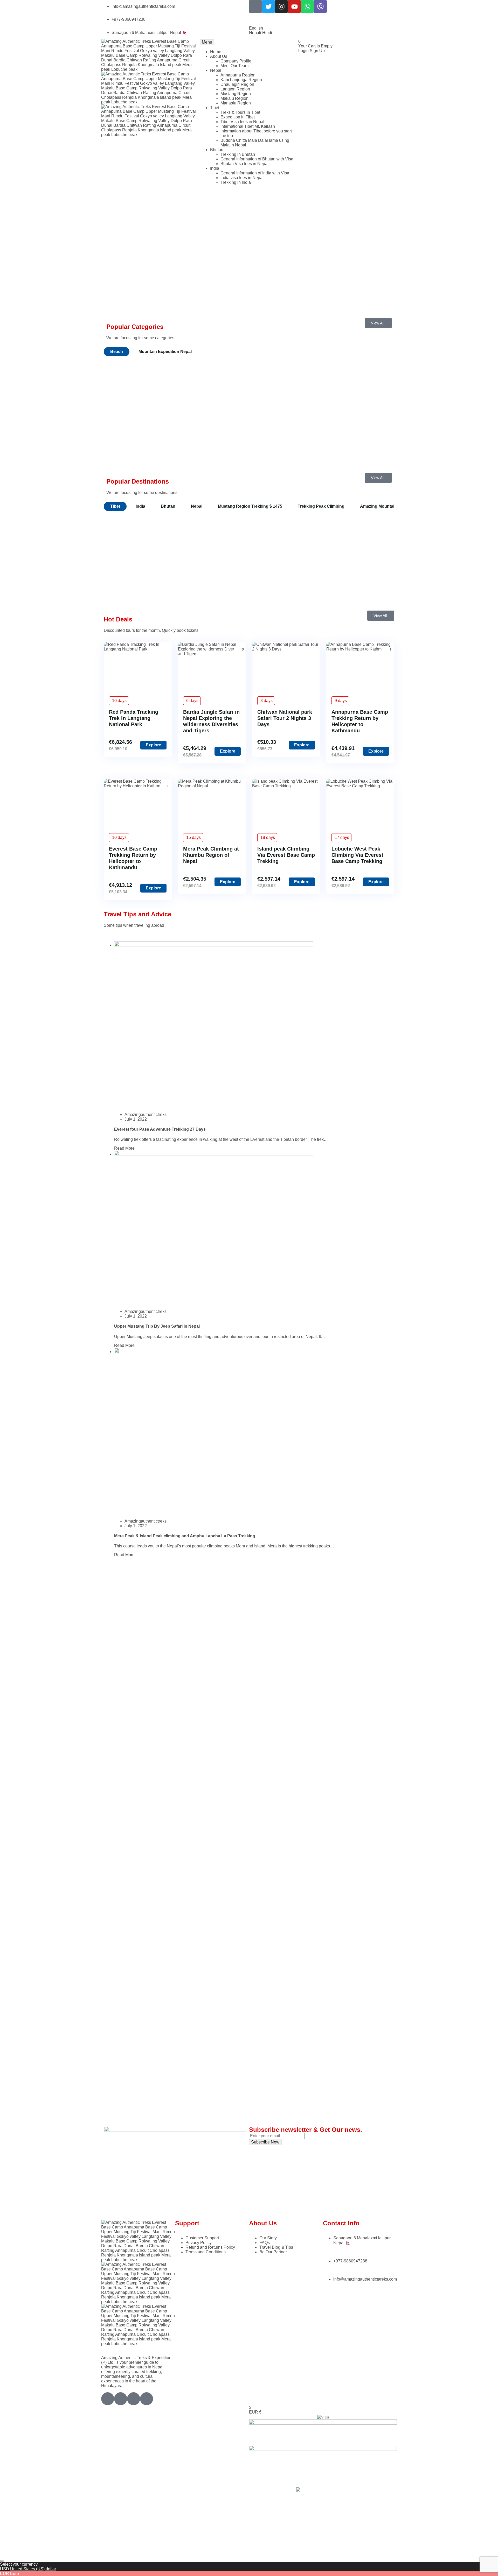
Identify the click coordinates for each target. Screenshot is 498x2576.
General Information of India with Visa (255, 173)
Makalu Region (234, 98)
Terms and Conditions (206, 2252)
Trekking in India (236, 182)
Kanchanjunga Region (241, 80)
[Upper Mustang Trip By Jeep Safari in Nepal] (214, 1154)
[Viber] (320, 6)
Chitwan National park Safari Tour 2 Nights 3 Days (285, 718)
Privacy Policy (199, 2243)
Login (304, 51)
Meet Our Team (234, 66)
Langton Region (235, 89)
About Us (219, 56)
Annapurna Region (238, 75)
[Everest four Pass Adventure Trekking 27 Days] (214, 945)
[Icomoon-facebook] (121, 2399)
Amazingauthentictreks (146, 1114)
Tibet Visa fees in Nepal (242, 122)
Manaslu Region (236, 103)
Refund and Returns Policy (210, 2247)
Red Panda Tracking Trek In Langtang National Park (134, 718)
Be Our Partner (273, 2252)
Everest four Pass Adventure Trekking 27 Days (160, 1129)
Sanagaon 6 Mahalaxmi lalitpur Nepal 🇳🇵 (149, 33)
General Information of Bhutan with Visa (257, 159)
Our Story (268, 2238)
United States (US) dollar (33, 2569)
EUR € (255, 2412)
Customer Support (202, 2238)
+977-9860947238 (129, 19)
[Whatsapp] (307, 6)
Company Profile (236, 61)
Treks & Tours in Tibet (240, 112)
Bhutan (217, 150)
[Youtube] (294, 6)
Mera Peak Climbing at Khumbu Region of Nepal (211, 855)
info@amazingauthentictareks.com (143, 6)
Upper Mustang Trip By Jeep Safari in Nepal (157, 1326)
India (215, 168)
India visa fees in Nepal (242, 178)
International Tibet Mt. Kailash (248, 126)
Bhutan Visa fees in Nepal (244, 164)
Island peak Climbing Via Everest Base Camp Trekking (286, 855)
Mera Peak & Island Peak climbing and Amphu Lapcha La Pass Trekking (185, 1536)
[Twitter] (268, 6)
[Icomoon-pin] (147, 2399)
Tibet (215, 108)
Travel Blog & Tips (276, 2247)
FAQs (265, 2243)
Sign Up (317, 51)
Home (216, 52)
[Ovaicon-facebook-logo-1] (255, 6)
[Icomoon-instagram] (134, 2399)
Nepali (256, 33)
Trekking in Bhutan (238, 154)
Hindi (267, 33)
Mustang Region (236, 94)
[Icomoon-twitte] (108, 2399)
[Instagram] (281, 6)
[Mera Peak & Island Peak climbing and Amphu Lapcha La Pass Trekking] (214, 1352)
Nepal (216, 70)
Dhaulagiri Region (237, 84)
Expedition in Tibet (238, 117)
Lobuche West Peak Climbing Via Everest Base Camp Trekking (357, 855)
